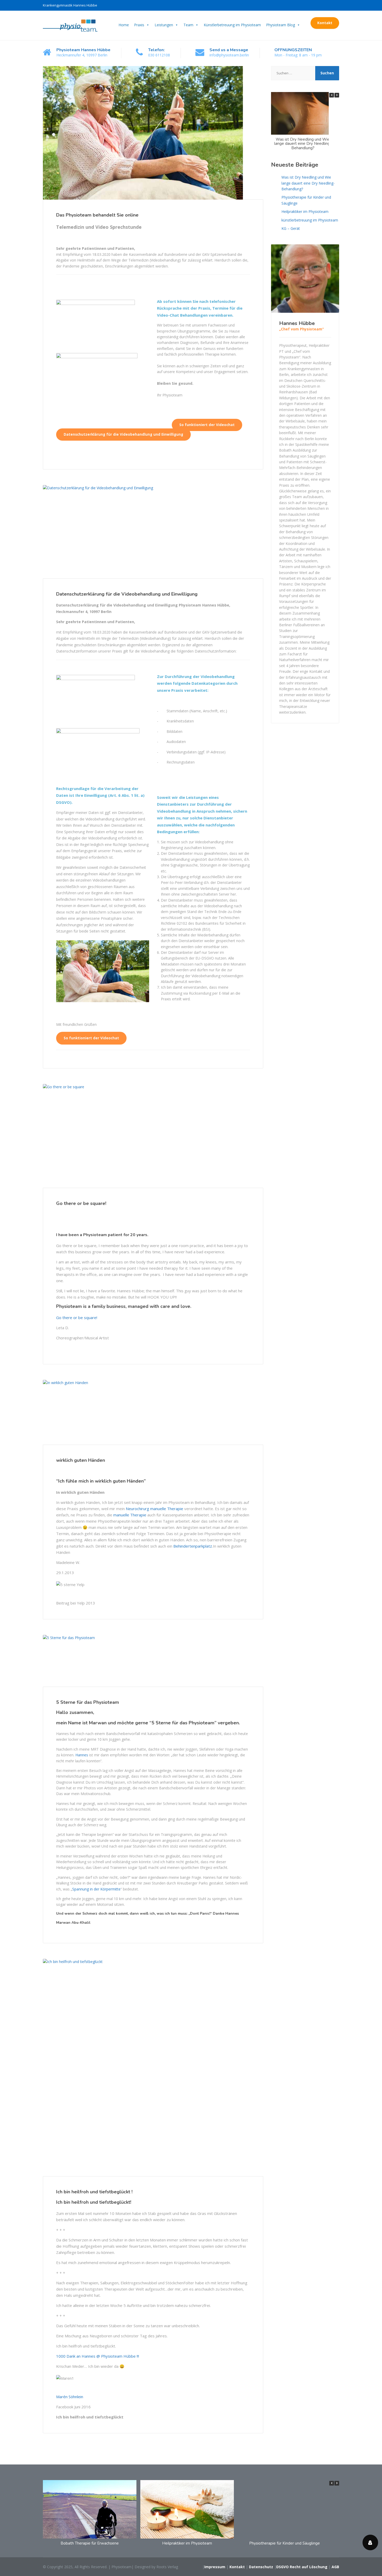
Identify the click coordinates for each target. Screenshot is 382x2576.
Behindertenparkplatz (193, 1546)
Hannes (82, 1755)
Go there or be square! (81, 1203)
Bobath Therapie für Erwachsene (90, 2543)
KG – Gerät (291, 228)
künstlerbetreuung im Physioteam (310, 220)
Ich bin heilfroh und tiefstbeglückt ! (94, 2192)
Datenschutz (261, 2567)
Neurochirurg (137, 1509)
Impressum (215, 2567)
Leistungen (164, 25)
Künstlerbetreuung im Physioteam (232, 25)
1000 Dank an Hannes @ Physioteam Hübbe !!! (98, 2356)
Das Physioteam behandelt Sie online (97, 215)
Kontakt (325, 23)
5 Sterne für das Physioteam (88, 1702)
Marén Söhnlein (70, 2397)
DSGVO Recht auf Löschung (302, 2567)
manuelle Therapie (167, 1509)
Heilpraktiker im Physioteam (305, 211)
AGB (335, 2567)
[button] (337, 95)
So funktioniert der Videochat (207, 425)
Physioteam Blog (281, 25)
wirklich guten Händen (81, 1460)
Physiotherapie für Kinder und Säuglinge (306, 200)
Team (188, 25)
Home (124, 25)
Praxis (139, 25)
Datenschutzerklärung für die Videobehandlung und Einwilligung (123, 434)
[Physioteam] (70, 25)
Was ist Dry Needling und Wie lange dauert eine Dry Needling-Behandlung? (303, 144)
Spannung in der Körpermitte (96, 1889)
